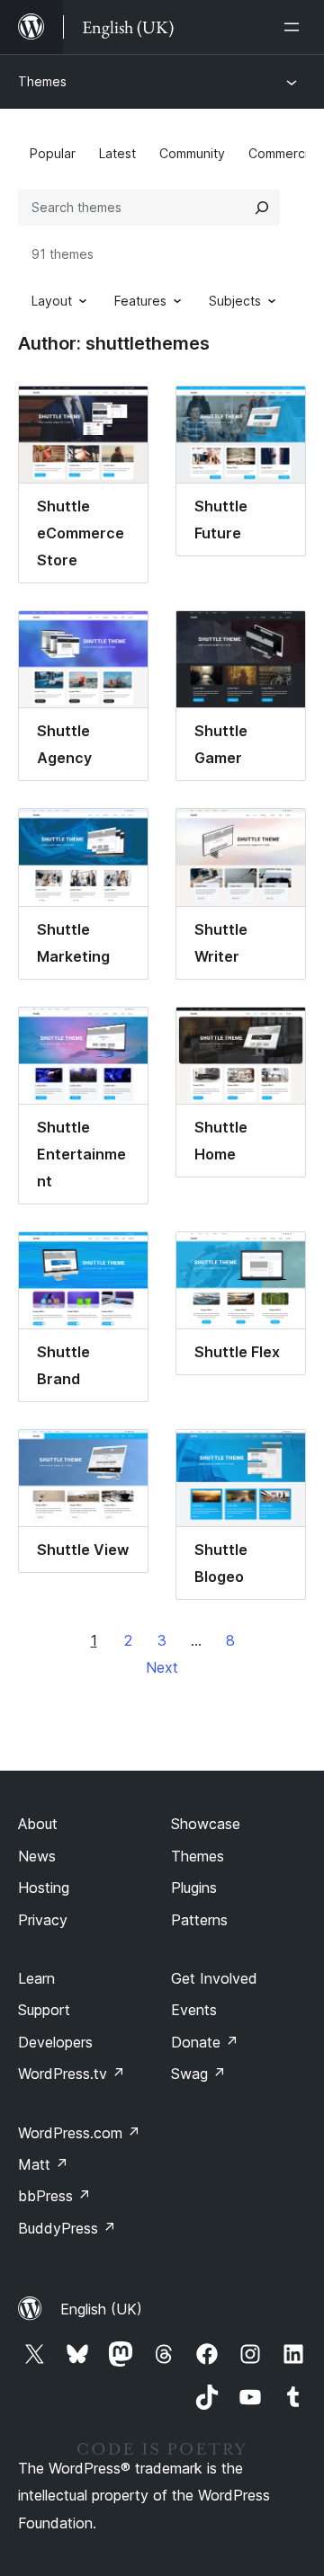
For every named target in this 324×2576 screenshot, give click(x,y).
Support (44, 2010)
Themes (42, 81)
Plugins (194, 1888)
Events (194, 2010)
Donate (205, 2042)
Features (140, 301)
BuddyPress (67, 2228)
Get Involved (214, 1978)
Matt (43, 2164)
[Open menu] (295, 27)
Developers (55, 2042)
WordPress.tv (72, 2074)
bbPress (54, 2196)
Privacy (43, 1920)
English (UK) (101, 2309)
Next (162, 1667)
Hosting (44, 1888)
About (38, 1824)
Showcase (206, 1824)
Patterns (199, 1920)
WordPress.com (79, 2133)
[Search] (262, 208)
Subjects (235, 301)
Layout (52, 301)
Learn (36, 1978)
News (37, 1856)
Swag (198, 2074)
